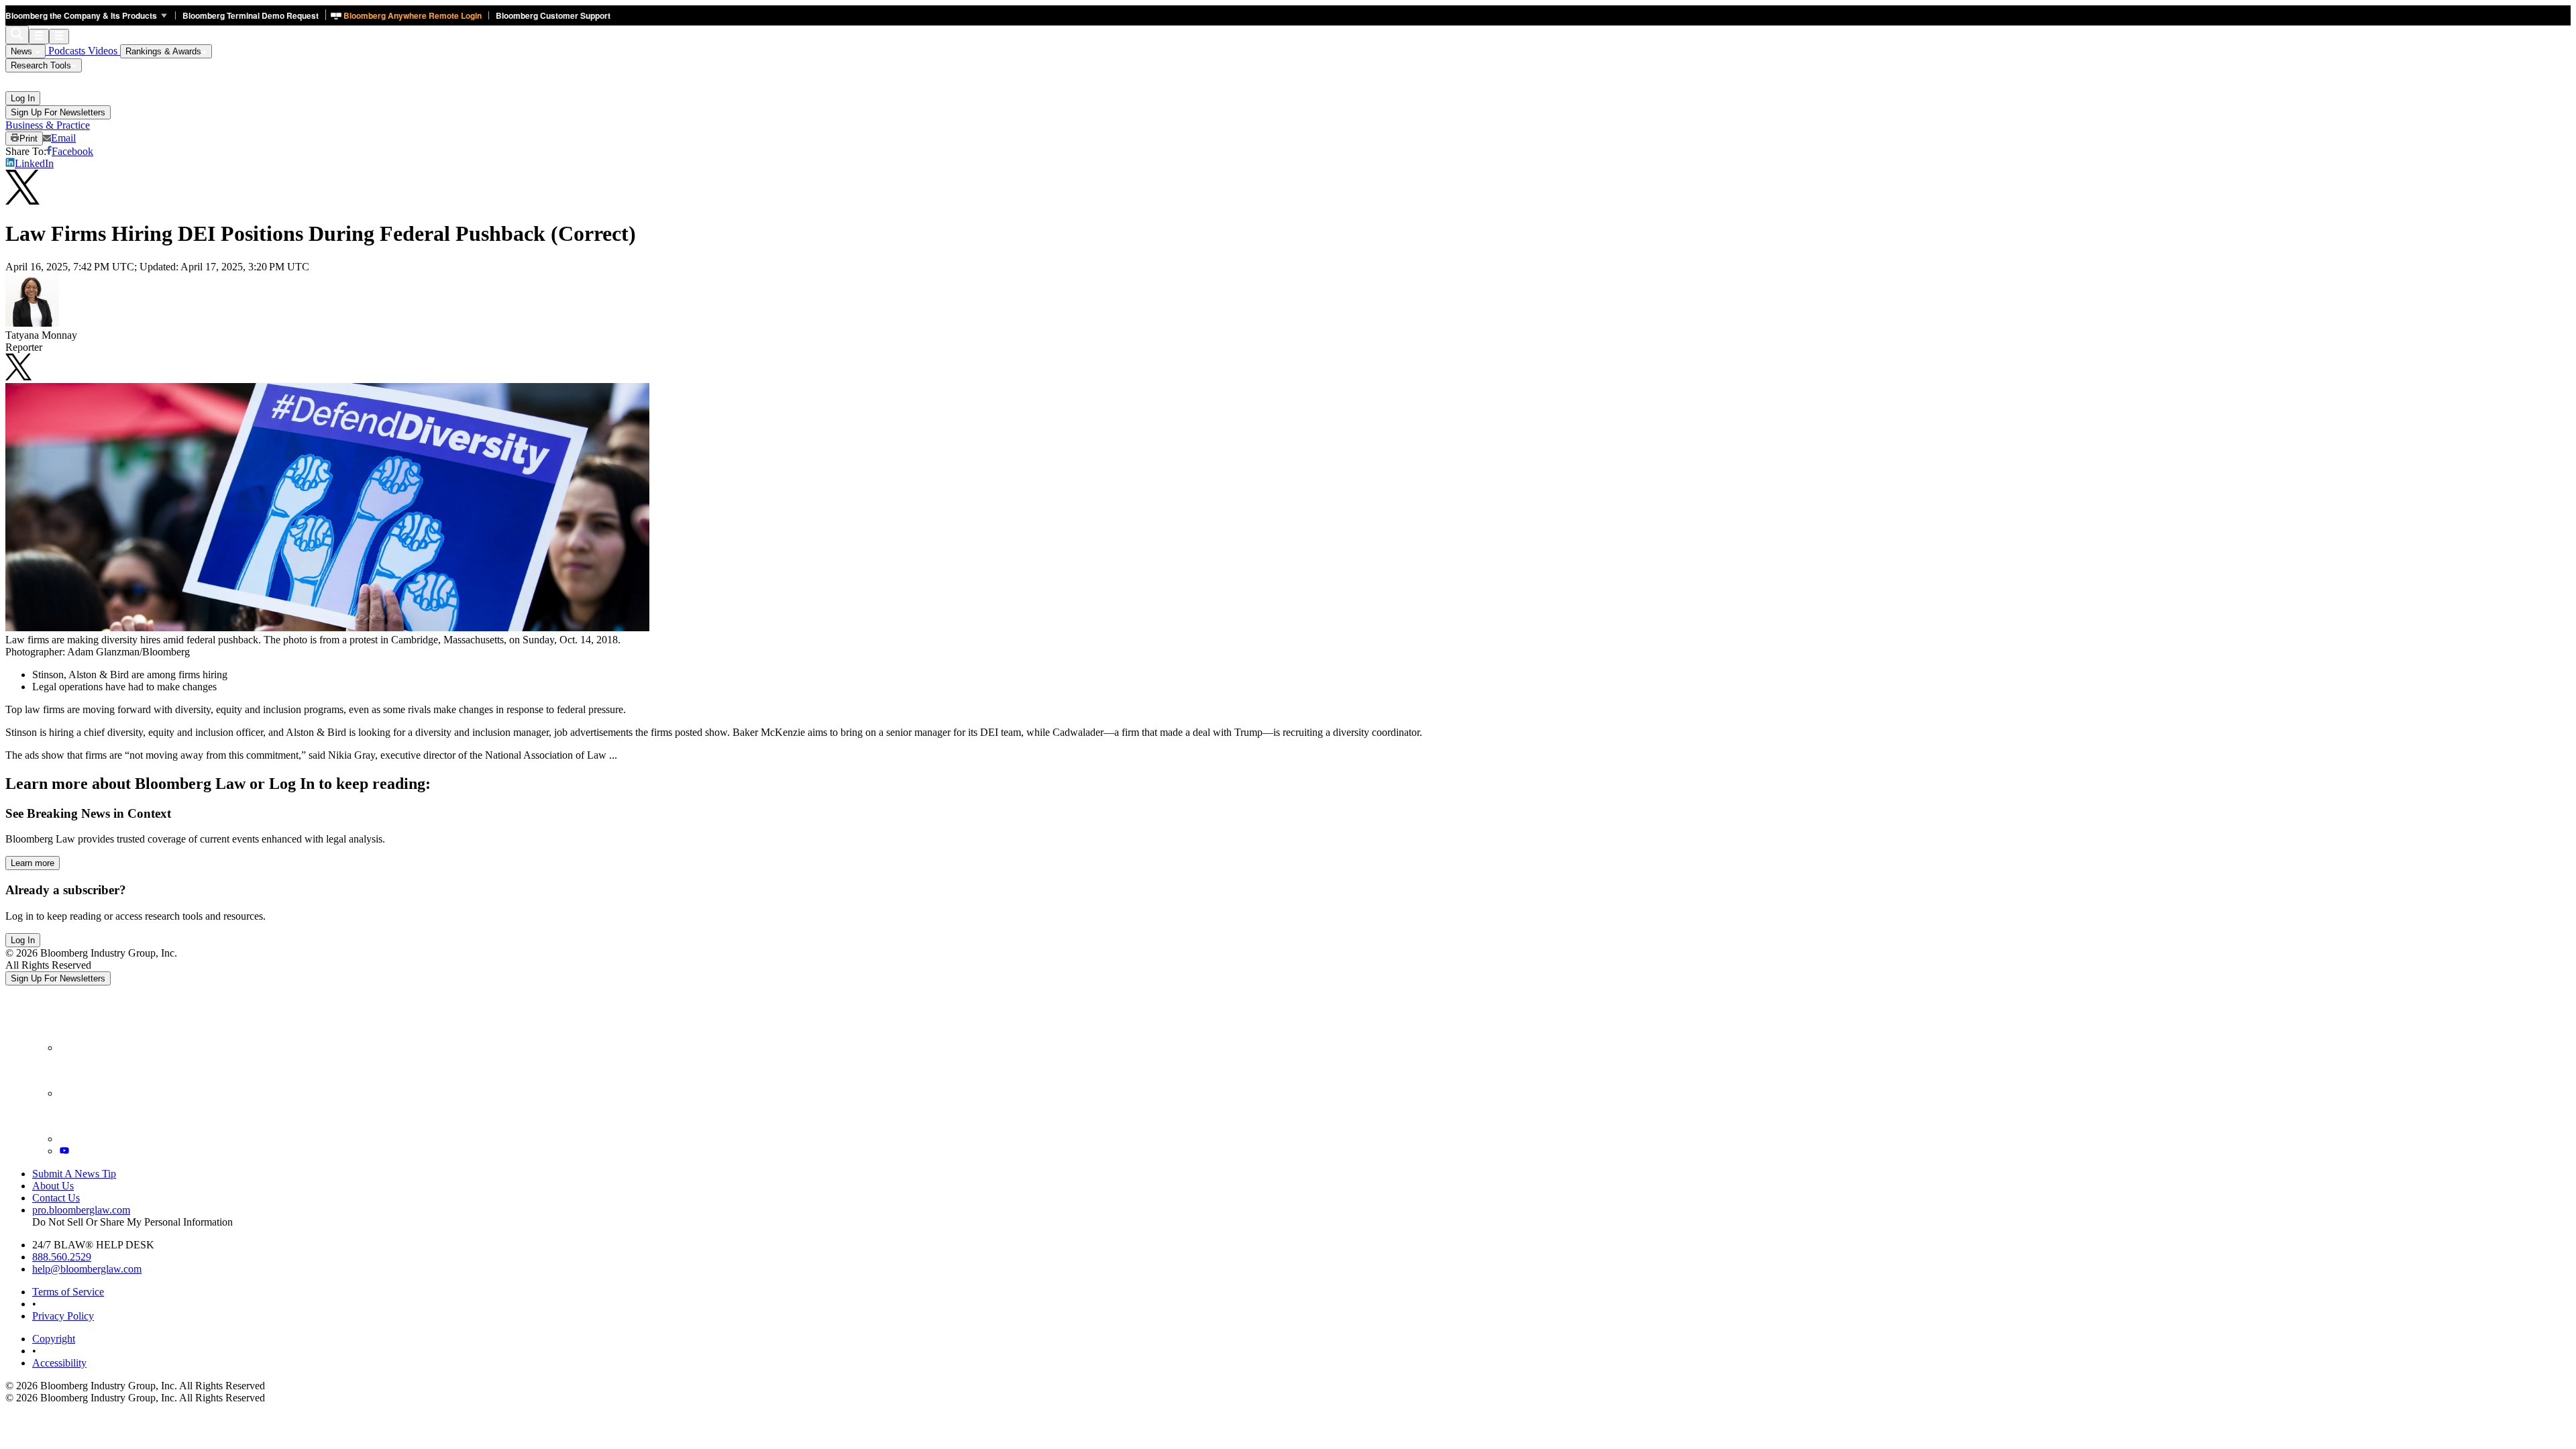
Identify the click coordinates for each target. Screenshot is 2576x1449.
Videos (104, 51)
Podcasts (67, 51)
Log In (23, 98)
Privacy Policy (63, 1316)
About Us (53, 1186)
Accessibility (59, 1363)
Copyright (54, 1339)
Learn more (33, 863)
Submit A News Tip (74, 1174)
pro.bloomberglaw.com (81, 1210)
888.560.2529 (62, 1257)
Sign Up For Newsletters (58, 112)
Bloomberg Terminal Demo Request (251, 15)
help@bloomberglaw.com (87, 1269)
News (23, 51)
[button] (90, 15)
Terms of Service (68, 1292)
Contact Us (56, 1198)
